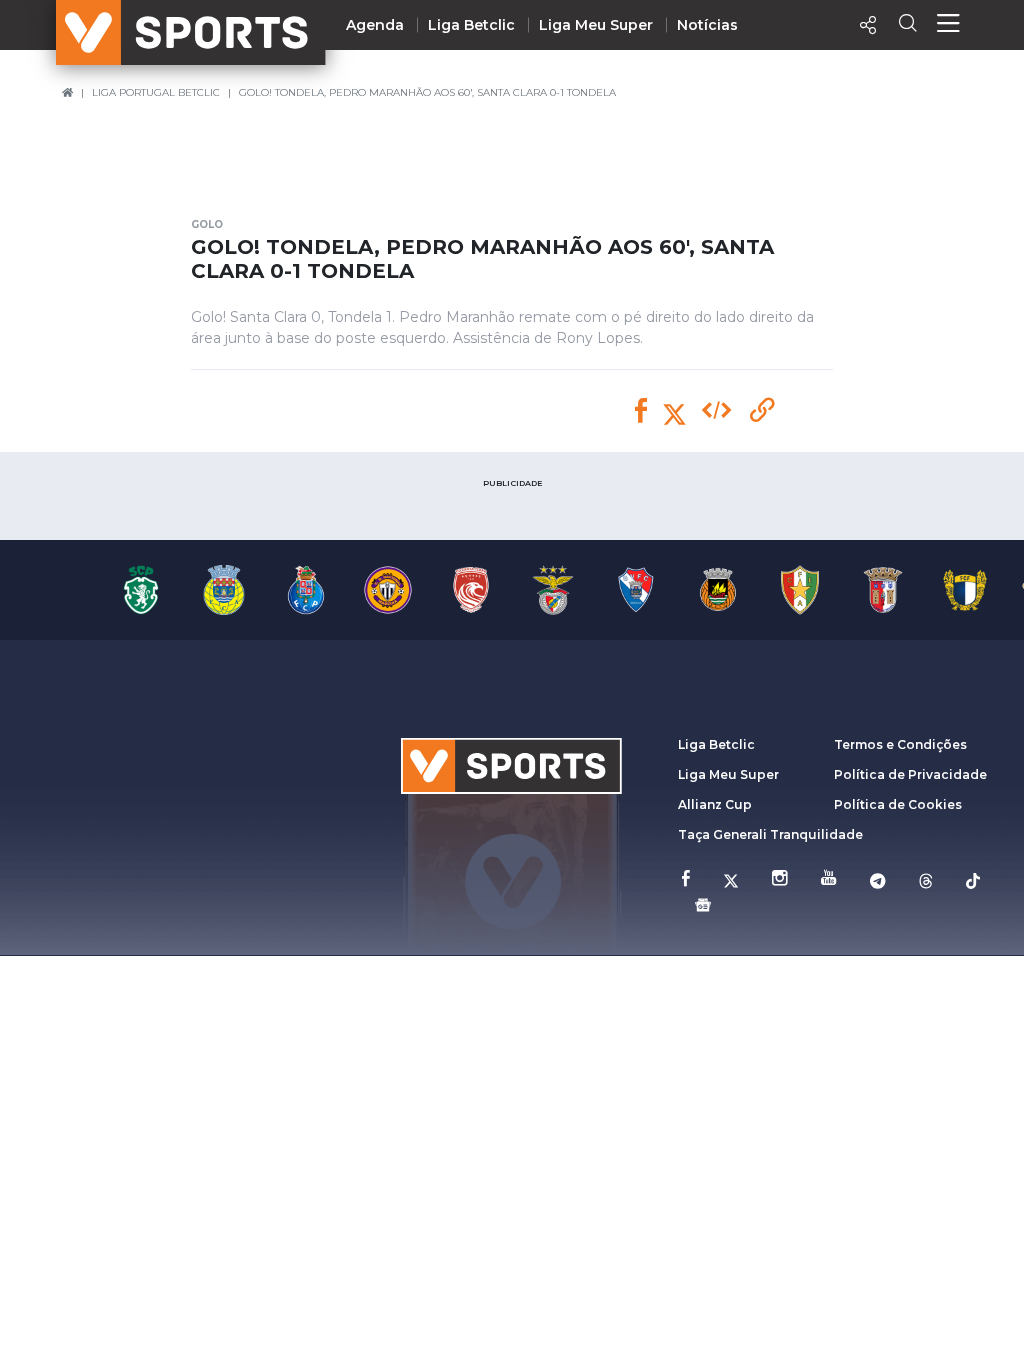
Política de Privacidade (910, 774)
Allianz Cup (715, 804)
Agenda (375, 25)
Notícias (707, 25)
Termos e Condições (900, 744)
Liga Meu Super (596, 25)
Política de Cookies (898, 804)
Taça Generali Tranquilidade (770, 834)
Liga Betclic (471, 25)
